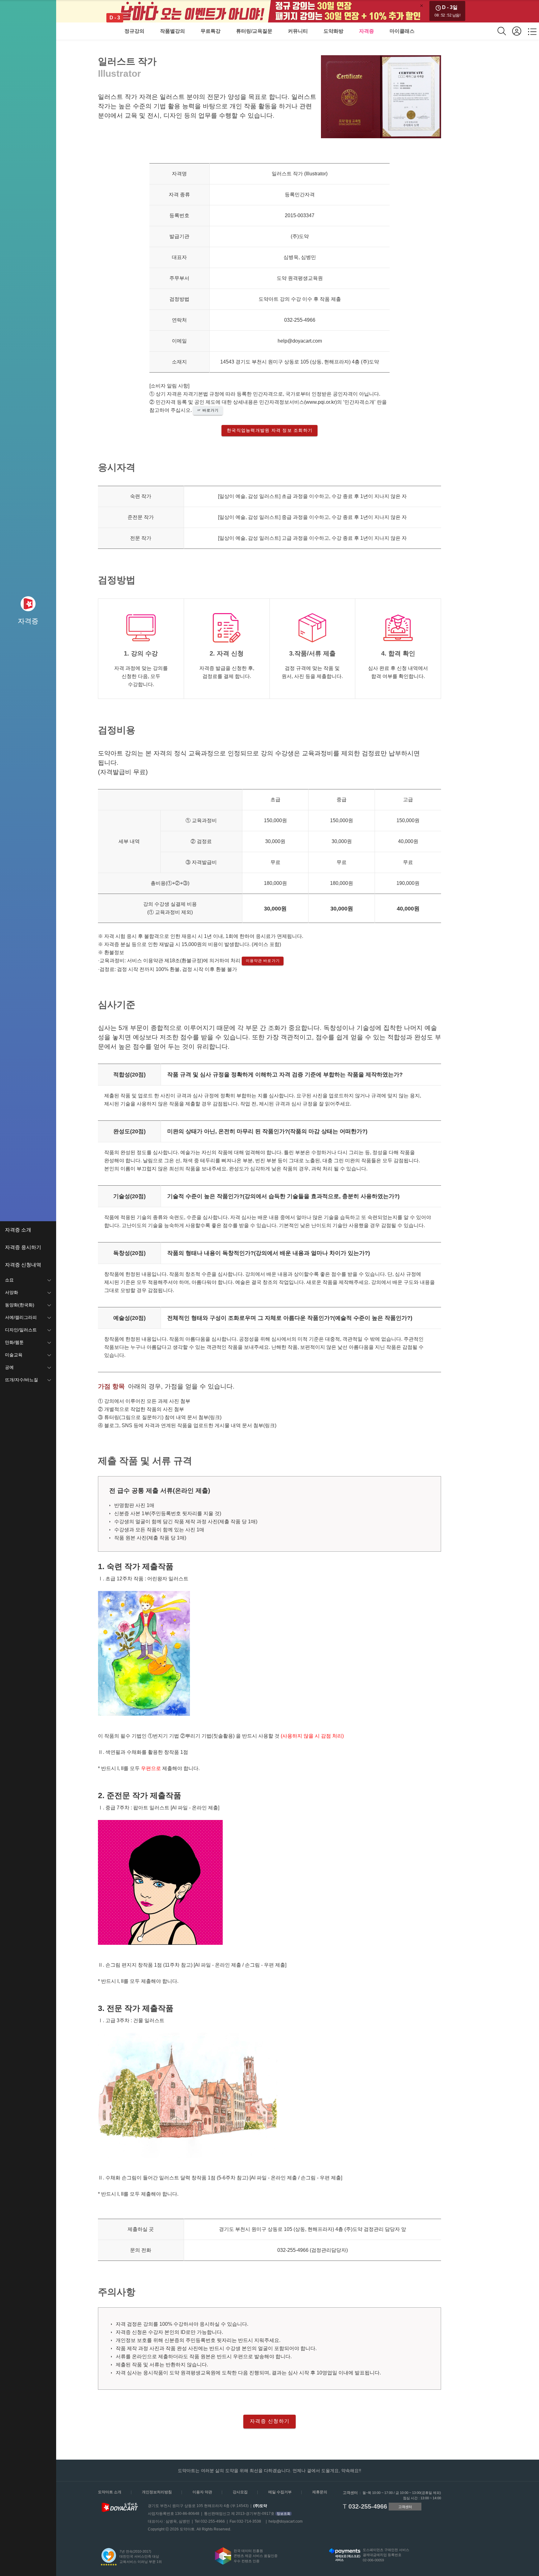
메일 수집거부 (280, 2492)
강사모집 (240, 2492)
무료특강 (211, 31)
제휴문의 (320, 2492)
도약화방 (333, 31)
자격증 (367, 31)
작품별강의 (172, 31)
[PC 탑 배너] (269, 11)
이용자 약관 (202, 2492)
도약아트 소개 (110, 2492)
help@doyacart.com (286, 2521)
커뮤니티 (298, 31)
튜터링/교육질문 (254, 31)
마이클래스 (402, 31)
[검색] (505, 31)
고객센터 (405, 2507)
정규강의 (134, 31)
